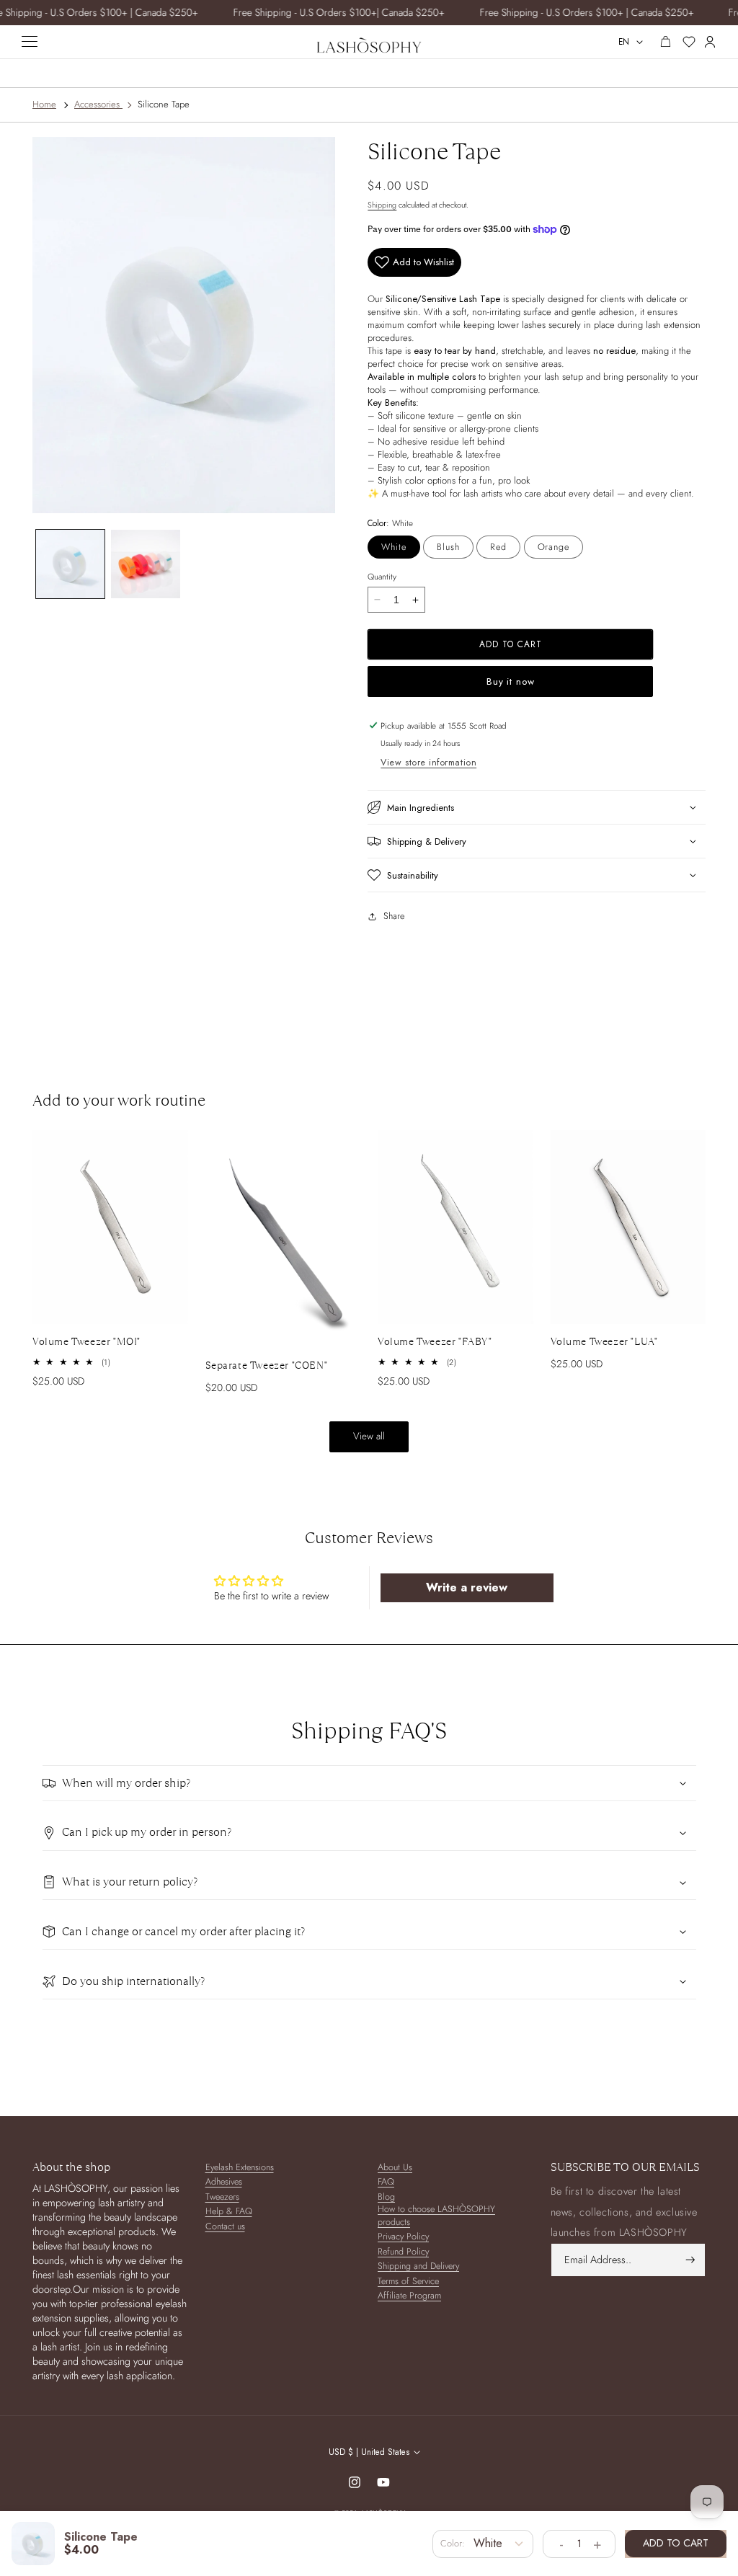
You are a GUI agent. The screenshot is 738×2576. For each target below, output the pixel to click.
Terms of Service (408, 2282)
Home (44, 104)
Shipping (382, 205)
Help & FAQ (229, 2212)
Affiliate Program (409, 2296)
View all (369, 1436)
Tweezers (222, 2197)
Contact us (225, 2227)
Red (498, 547)
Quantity (382, 576)
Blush (448, 547)
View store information (428, 763)
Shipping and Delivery (418, 2266)
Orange (553, 547)
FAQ (386, 2182)
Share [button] (394, 916)
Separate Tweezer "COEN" (267, 1365)
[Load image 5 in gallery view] (146, 564)
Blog (386, 2197)
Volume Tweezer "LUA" (604, 1341)
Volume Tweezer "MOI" (86, 1341)
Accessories (97, 104)
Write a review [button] (467, 1587)
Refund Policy (403, 2252)
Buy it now (511, 681)
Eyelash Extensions (240, 2168)
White (394, 547)
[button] (537, 807)
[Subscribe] (690, 2260)
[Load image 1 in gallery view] (71, 564)
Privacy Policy (403, 2237)
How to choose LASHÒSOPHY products (436, 2216)
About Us (395, 2168)
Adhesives (224, 2182)
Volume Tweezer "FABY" (435, 1341)
